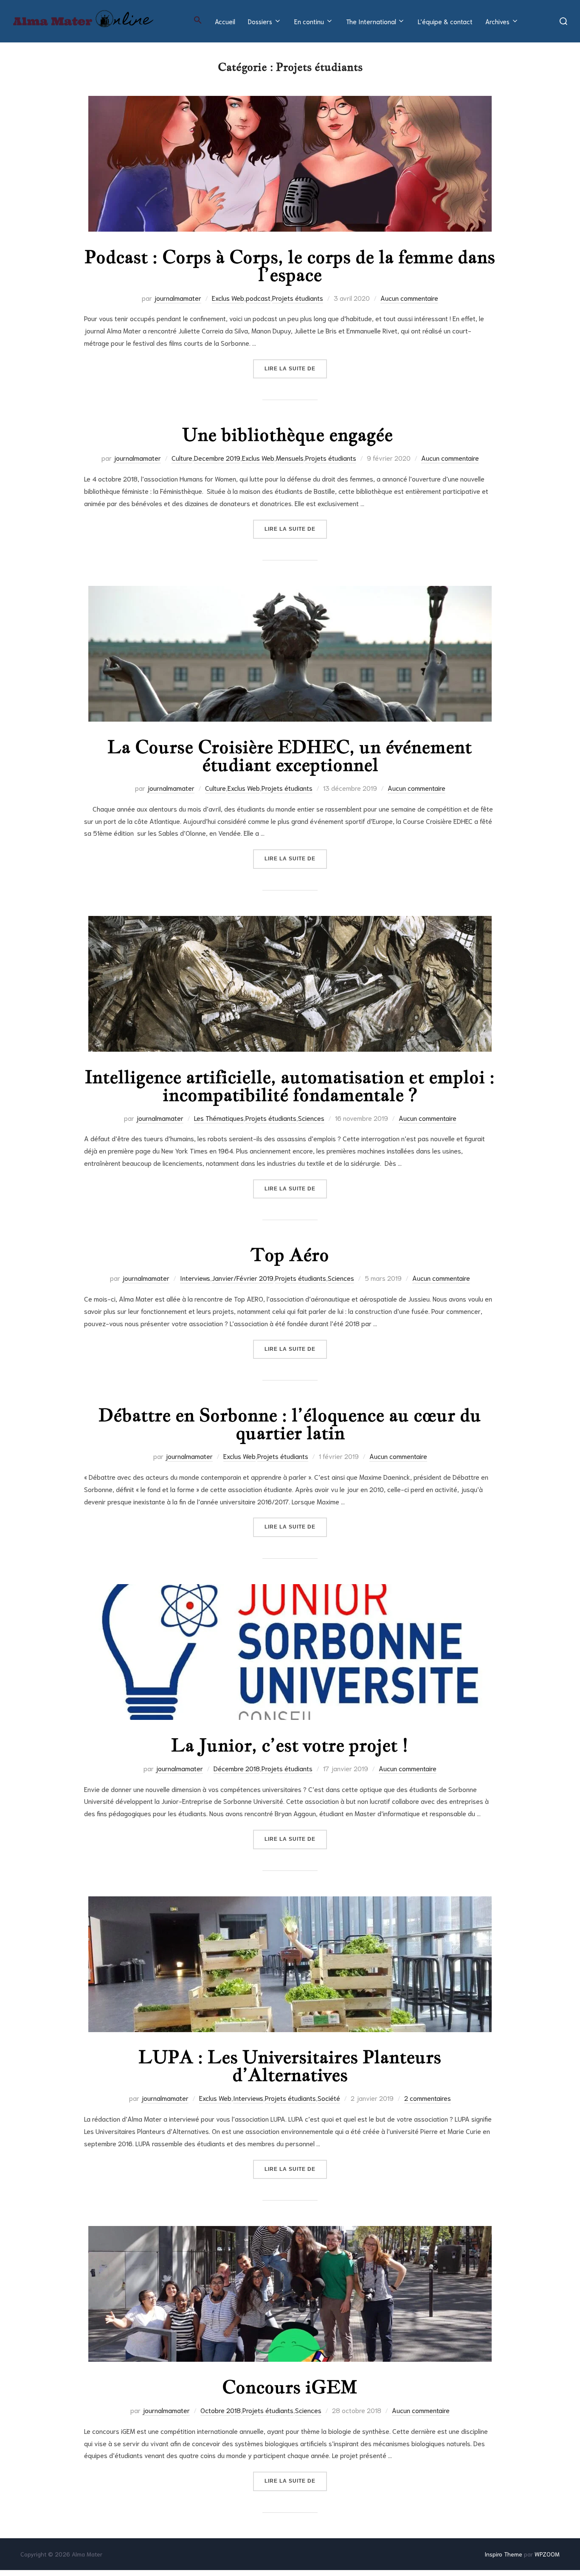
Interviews (195, 1278)
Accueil (225, 21)
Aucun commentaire (409, 298)
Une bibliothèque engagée (290, 434)
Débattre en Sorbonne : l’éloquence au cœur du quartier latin (290, 1424)
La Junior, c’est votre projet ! (290, 1745)
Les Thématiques (219, 1118)
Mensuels (290, 458)
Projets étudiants (298, 298)
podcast (258, 298)
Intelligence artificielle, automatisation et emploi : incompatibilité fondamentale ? (290, 1086)
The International (371, 21)
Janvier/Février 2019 (243, 1278)
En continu (309, 21)
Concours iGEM (290, 2387)
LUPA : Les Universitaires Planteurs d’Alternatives (290, 2066)
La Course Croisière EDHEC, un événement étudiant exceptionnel (290, 756)
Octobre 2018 (221, 2410)
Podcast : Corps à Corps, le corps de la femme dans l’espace (290, 266)
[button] (198, 20)
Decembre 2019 (217, 458)
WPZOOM (547, 2554)
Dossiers (260, 21)
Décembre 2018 (237, 1768)
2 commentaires (428, 2098)
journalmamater (177, 298)
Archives (497, 21)
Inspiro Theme (503, 2554)
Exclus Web (228, 298)
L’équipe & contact (445, 21)
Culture (182, 458)
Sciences (311, 1118)
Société (329, 2098)
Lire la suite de (296, 368)
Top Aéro (290, 1254)
